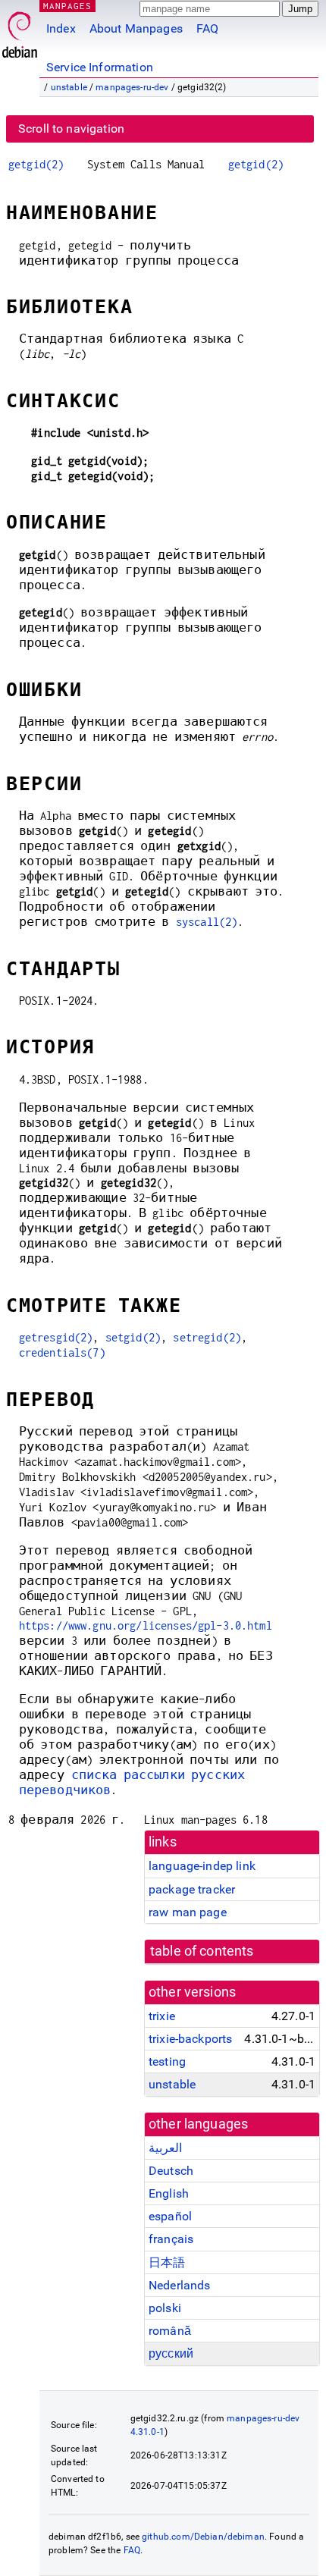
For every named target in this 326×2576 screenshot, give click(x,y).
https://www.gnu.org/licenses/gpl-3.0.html (146, 1625)
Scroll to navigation (71, 129)
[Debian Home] (20, 31)
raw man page (188, 1912)
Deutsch (171, 2171)
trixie (162, 2016)
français (171, 2239)
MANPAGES (67, 6)
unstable (69, 87)
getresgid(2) (56, 1337)
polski (165, 2308)
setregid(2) (207, 1337)
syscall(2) (207, 922)
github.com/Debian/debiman (203, 2537)
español (170, 2216)
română (170, 2331)
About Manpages (136, 28)
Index (61, 28)
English (169, 2193)
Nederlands (180, 2285)
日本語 (167, 2262)
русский (171, 2353)
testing (167, 2061)
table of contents (202, 1951)
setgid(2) (133, 1337)
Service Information (100, 67)
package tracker (192, 1889)
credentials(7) (62, 1352)
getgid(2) (36, 164)
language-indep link (202, 1866)
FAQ (207, 28)
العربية (165, 2148)
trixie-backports (190, 2039)
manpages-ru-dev (132, 87)
